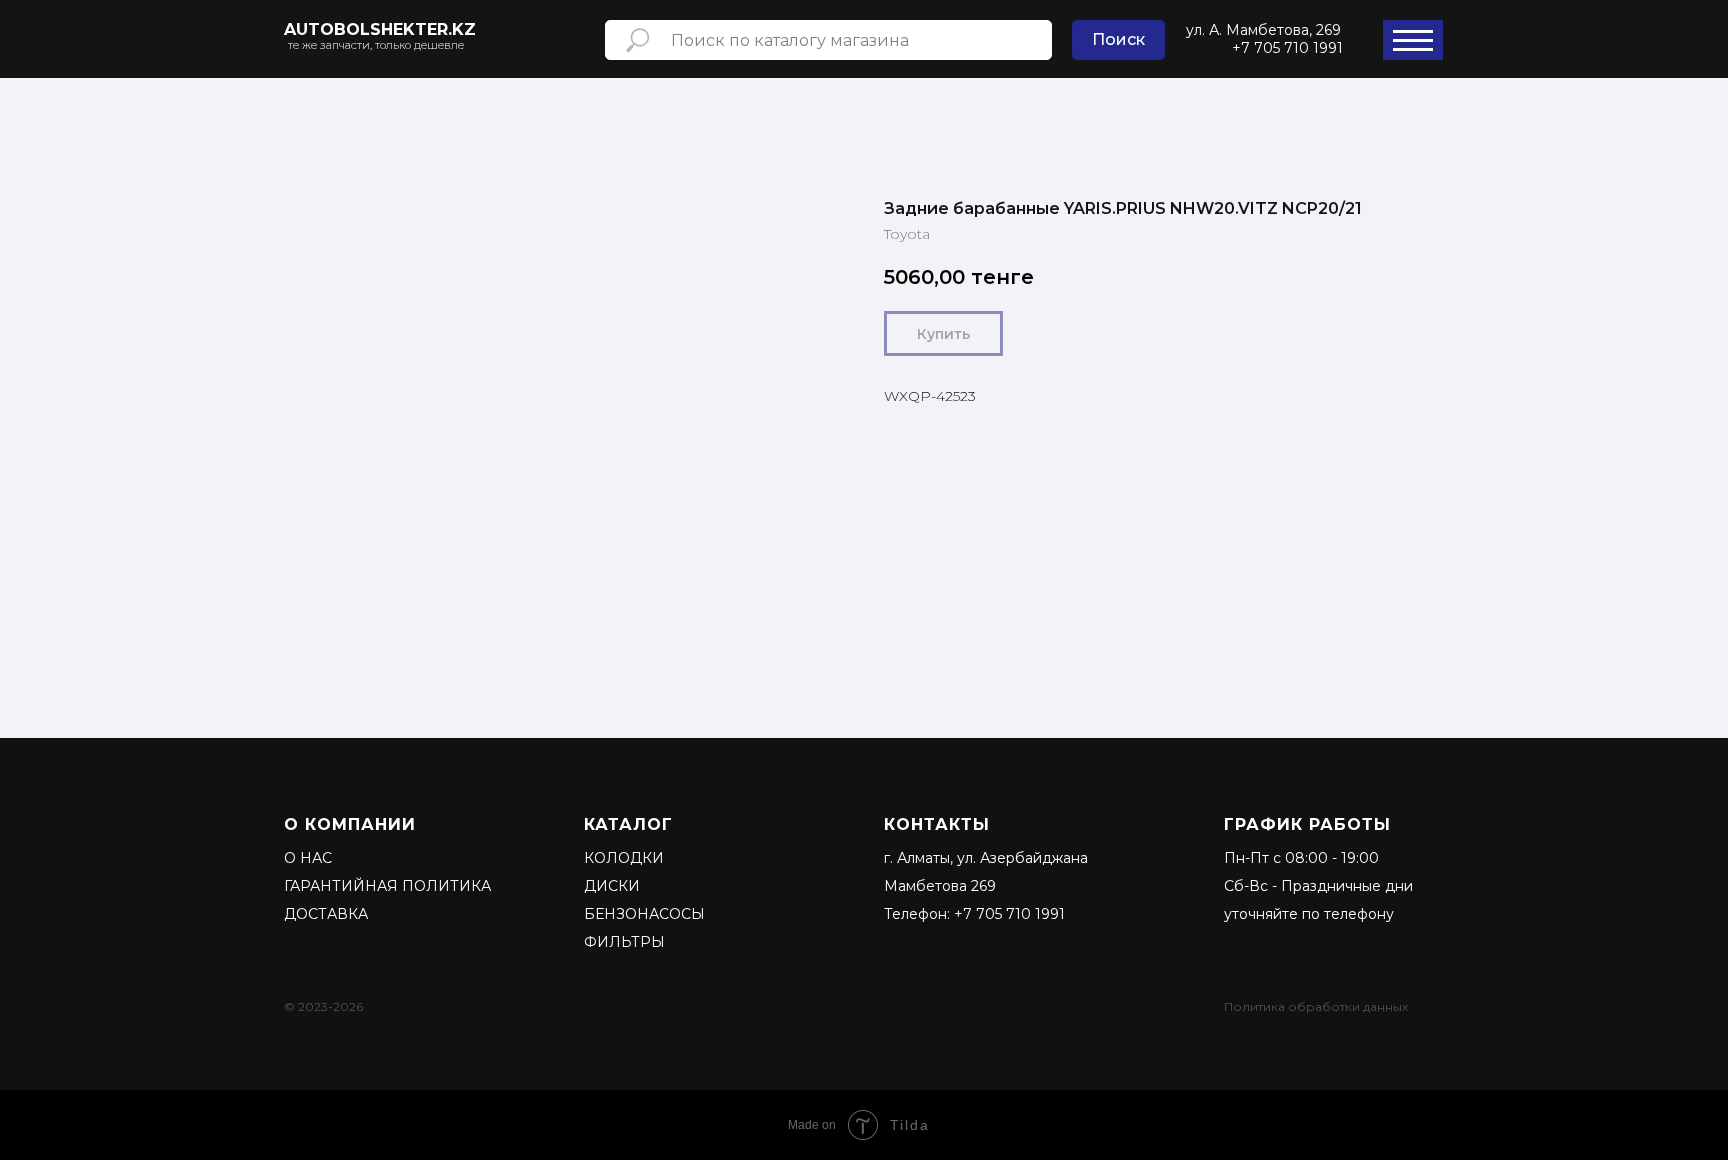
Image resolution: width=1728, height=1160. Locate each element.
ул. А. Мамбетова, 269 (1263, 30)
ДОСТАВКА (326, 914)
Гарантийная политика (387, 886)
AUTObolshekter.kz (380, 29)
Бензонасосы (644, 914)
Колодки (624, 858)
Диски (612, 886)
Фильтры (624, 942)
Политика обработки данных (1316, 1006)
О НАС (308, 858)
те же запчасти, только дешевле (376, 45)
